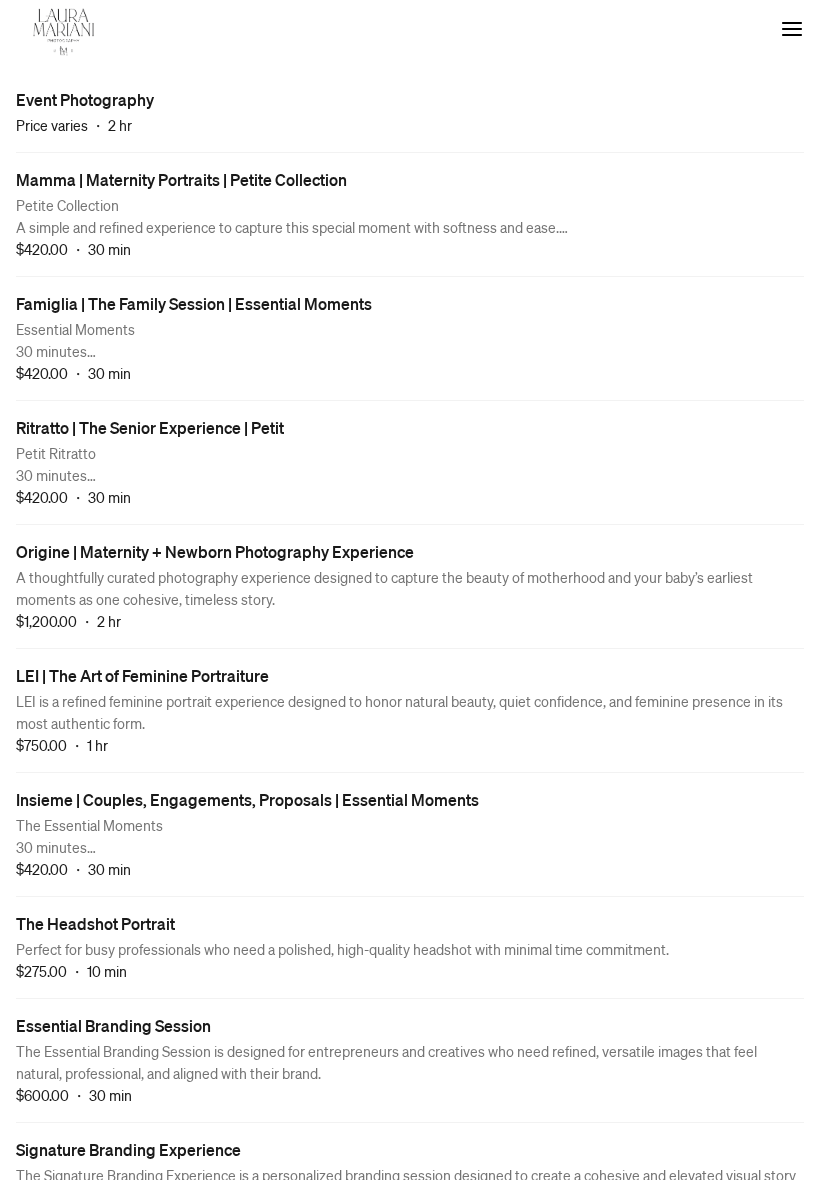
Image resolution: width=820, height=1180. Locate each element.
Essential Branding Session (113, 1025)
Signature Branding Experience (128, 1149)
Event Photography (85, 99)
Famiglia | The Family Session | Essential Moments (194, 303)
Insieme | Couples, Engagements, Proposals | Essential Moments (247, 799)
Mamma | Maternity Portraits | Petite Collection (181, 179)
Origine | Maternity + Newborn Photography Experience (215, 551)
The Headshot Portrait (95, 923)
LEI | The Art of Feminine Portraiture (142, 675)
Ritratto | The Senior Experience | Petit (150, 427)
